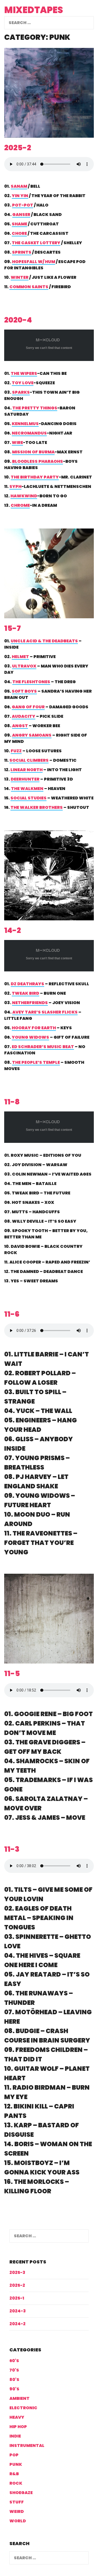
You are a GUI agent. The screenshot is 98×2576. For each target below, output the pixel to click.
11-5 (12, 1674)
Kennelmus (25, 424)
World (18, 2521)
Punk (16, 2464)
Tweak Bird (25, 993)
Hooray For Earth (34, 1028)
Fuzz (16, 751)
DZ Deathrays (27, 984)
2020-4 (18, 320)
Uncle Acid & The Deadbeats (44, 641)
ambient (19, 2398)
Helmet (20, 657)
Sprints (22, 252)
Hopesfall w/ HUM (34, 262)
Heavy (17, 2417)
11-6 (12, 1314)
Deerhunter (25, 779)
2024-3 (18, 2311)
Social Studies (28, 798)
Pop (14, 2455)
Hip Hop (18, 2427)
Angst (20, 726)
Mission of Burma (33, 452)
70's (14, 2370)
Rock (16, 2483)
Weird (17, 2511)
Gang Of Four (28, 707)
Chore (19, 233)
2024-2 (18, 2324)
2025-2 (18, 148)
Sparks (21, 392)
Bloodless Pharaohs (38, 461)
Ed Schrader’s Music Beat (43, 1047)
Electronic (23, 2408)
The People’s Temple (36, 1062)
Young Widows (30, 1037)
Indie (15, 2436)
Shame (19, 224)
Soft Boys (24, 691)
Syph (15, 486)
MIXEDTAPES (34, 10)
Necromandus (29, 433)
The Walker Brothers (37, 807)
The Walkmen (27, 789)
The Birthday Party (35, 477)
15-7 (13, 628)
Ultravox (24, 666)
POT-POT (23, 205)
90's (14, 2389)
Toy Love (23, 383)
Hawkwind (24, 496)
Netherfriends (30, 1003)
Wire (17, 443)
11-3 (12, 1849)
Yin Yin (20, 196)
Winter (20, 277)
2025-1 (17, 2298)
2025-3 (17, 2272)
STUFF (17, 2502)
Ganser (21, 215)
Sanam (19, 186)
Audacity (24, 716)
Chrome (20, 505)
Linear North (27, 770)
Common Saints (29, 287)
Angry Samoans (32, 735)
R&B (14, 2474)
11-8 (12, 1102)
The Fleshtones (31, 682)
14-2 (13, 930)
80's (14, 2380)
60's (14, 2361)
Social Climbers (29, 760)
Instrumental (27, 2446)
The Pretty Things (35, 408)
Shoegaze (21, 2493)
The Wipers (24, 373)
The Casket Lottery (36, 243)
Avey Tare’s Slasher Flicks (45, 1012)
